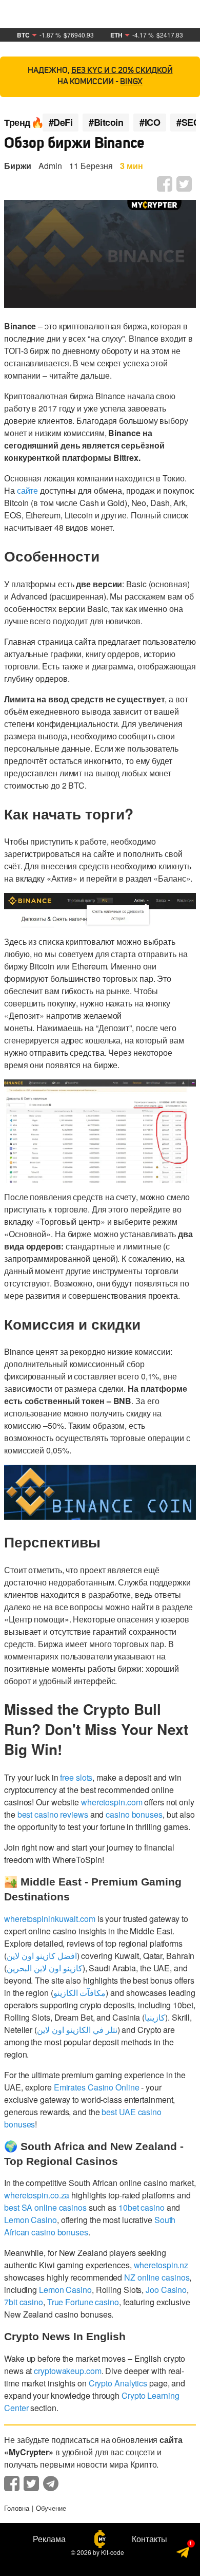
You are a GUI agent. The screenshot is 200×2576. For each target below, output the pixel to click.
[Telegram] (183, 2553)
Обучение (51, 2508)
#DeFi (61, 123)
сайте (28, 490)
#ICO (150, 123)
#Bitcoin (106, 123)
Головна (17, 2508)
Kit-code (113, 2552)
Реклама (49, 2539)
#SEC (188, 123)
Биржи (18, 166)
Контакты (149, 2539)
